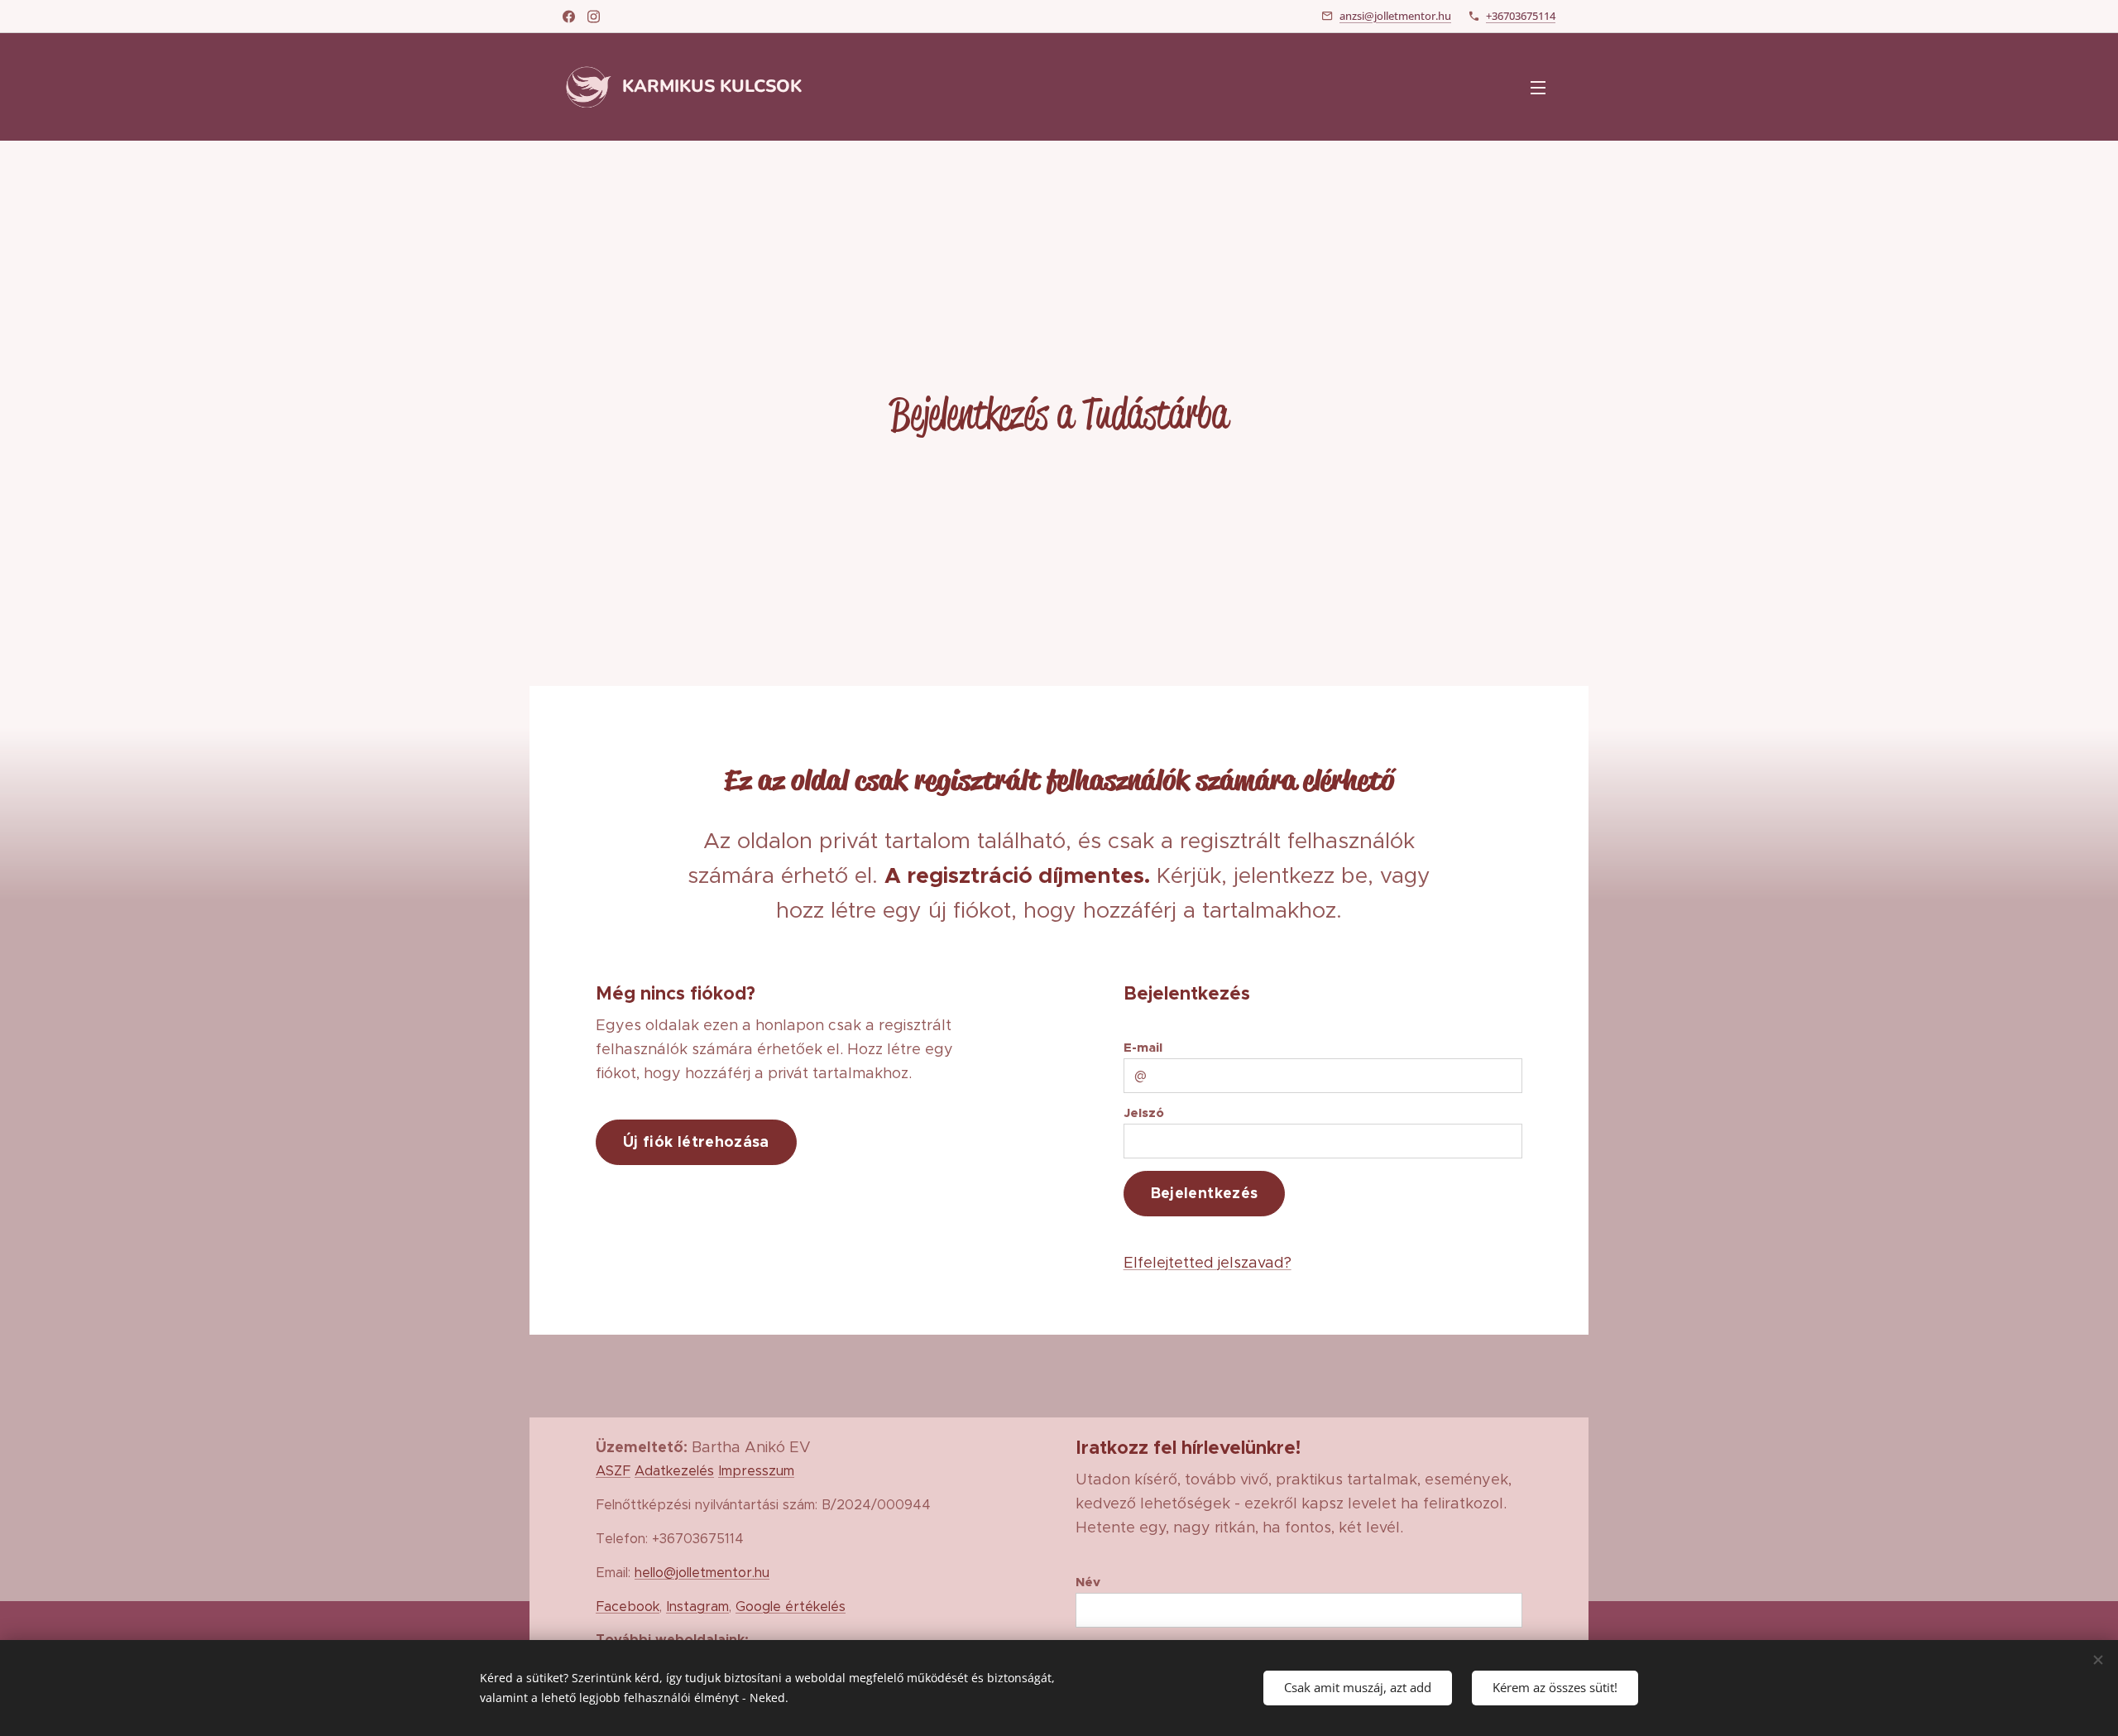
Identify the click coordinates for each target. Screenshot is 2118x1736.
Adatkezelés (674, 1470)
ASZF (613, 1470)
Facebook (628, 1606)
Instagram (697, 1606)
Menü (1543, 87)
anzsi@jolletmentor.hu (1395, 16)
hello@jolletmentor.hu (702, 1572)
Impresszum (756, 1470)
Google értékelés (791, 1606)
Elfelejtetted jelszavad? (1208, 1263)
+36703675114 (1521, 16)
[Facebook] (569, 17)
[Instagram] (594, 17)
